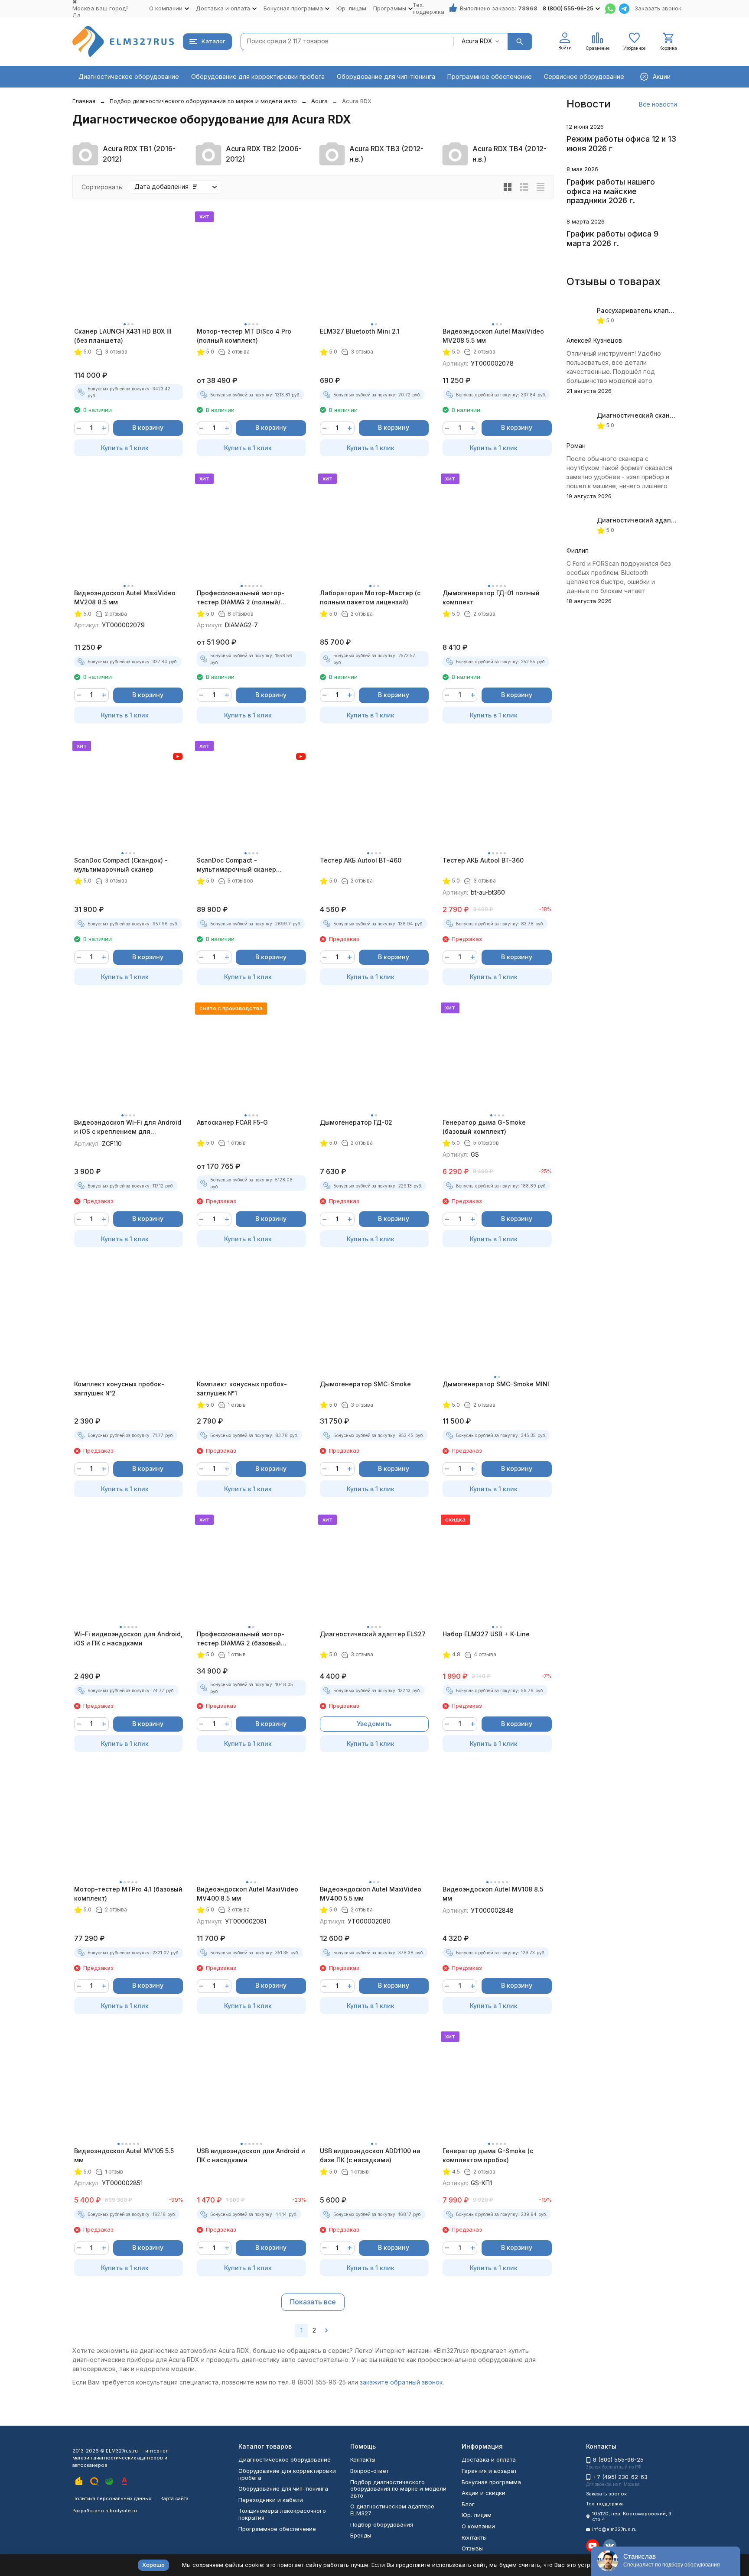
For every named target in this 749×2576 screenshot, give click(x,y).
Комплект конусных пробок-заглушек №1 (242, 1389)
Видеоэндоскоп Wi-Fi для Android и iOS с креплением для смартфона (128, 1127)
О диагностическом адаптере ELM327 (392, 2510)
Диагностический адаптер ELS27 (373, 1634)
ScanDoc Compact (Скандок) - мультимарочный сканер (121, 865)
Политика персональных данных (112, 2498)
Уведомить (374, 1724)
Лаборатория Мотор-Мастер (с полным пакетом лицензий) (370, 597)
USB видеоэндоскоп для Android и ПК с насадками (251, 2155)
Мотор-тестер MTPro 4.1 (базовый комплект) (128, 1894)
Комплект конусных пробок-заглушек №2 (119, 1389)
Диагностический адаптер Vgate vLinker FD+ (668, 520)
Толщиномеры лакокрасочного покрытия (282, 2514)
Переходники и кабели (271, 2500)
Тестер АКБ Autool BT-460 (361, 860)
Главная (84, 101)
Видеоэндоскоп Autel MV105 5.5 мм (124, 2155)
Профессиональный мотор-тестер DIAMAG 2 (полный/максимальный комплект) (241, 598)
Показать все (313, 2302)
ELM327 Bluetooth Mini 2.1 (360, 331)
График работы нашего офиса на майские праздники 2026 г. (611, 191)
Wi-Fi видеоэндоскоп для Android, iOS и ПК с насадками (128, 1638)
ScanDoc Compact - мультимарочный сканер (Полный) (236, 865)
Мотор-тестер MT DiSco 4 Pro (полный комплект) (244, 336)
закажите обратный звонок (401, 2382)
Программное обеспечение (490, 76)
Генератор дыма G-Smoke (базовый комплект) (484, 1127)
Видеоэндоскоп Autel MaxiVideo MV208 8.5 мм (125, 597)
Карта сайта (174, 2498)
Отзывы (472, 2548)
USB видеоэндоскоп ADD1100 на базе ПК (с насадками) (370, 2155)
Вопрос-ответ (370, 2471)
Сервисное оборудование (584, 76)
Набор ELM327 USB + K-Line (486, 1634)
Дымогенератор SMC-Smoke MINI (496, 1384)
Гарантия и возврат (489, 2471)
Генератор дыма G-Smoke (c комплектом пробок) (488, 2155)
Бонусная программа (491, 2482)
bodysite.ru (123, 2511)
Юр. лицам (351, 8)
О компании (478, 2526)
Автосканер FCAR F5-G (232, 1122)
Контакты (363, 2459)
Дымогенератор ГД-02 (356, 1122)
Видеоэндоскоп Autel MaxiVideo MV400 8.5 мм (247, 1894)
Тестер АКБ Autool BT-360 (483, 860)
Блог (468, 2504)
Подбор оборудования (382, 2524)
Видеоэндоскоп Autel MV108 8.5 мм (493, 1894)
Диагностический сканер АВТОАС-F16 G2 (662, 415)
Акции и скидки (484, 2493)
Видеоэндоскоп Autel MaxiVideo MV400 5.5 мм (371, 1894)
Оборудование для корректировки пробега (258, 76)
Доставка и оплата (489, 2459)
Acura (319, 101)
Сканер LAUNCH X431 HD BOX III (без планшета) (123, 336)
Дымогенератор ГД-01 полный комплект (491, 597)
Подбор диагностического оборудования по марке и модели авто (203, 101)
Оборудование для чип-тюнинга (386, 76)
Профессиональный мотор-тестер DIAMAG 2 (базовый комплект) (241, 1639)
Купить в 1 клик (125, 448)
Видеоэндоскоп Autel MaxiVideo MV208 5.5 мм (493, 336)
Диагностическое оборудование (129, 76)
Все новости (658, 104)
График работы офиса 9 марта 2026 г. (612, 238)
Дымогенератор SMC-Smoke (365, 1384)
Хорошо (153, 2565)
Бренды (361, 2535)
